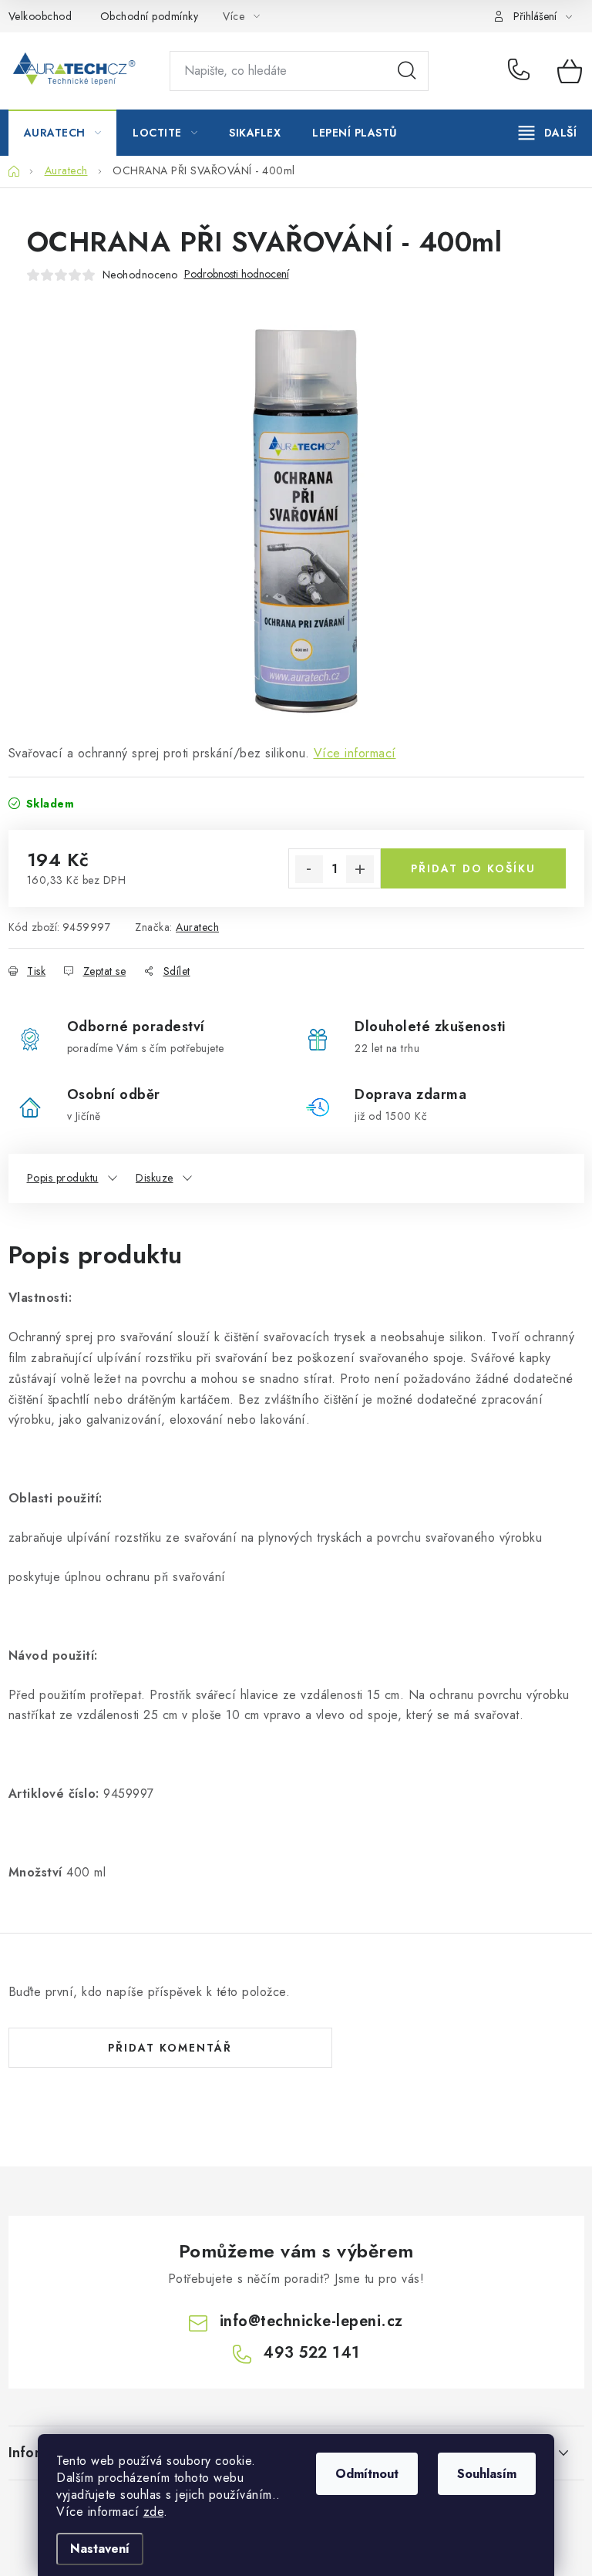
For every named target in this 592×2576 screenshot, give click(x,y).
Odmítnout (367, 2474)
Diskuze (155, 1178)
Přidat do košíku (473, 868)
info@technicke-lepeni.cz (311, 2321)
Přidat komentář (170, 2048)
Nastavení (100, 2549)
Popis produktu (63, 1178)
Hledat (407, 71)
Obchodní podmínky (150, 16)
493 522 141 (521, 71)
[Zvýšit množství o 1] (360, 869)
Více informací (355, 753)
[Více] (548, 133)
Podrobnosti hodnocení (237, 274)
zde (154, 2512)
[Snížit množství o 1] (309, 869)
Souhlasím (487, 2474)
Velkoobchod (40, 16)
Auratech (197, 927)
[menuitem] (63, 133)
